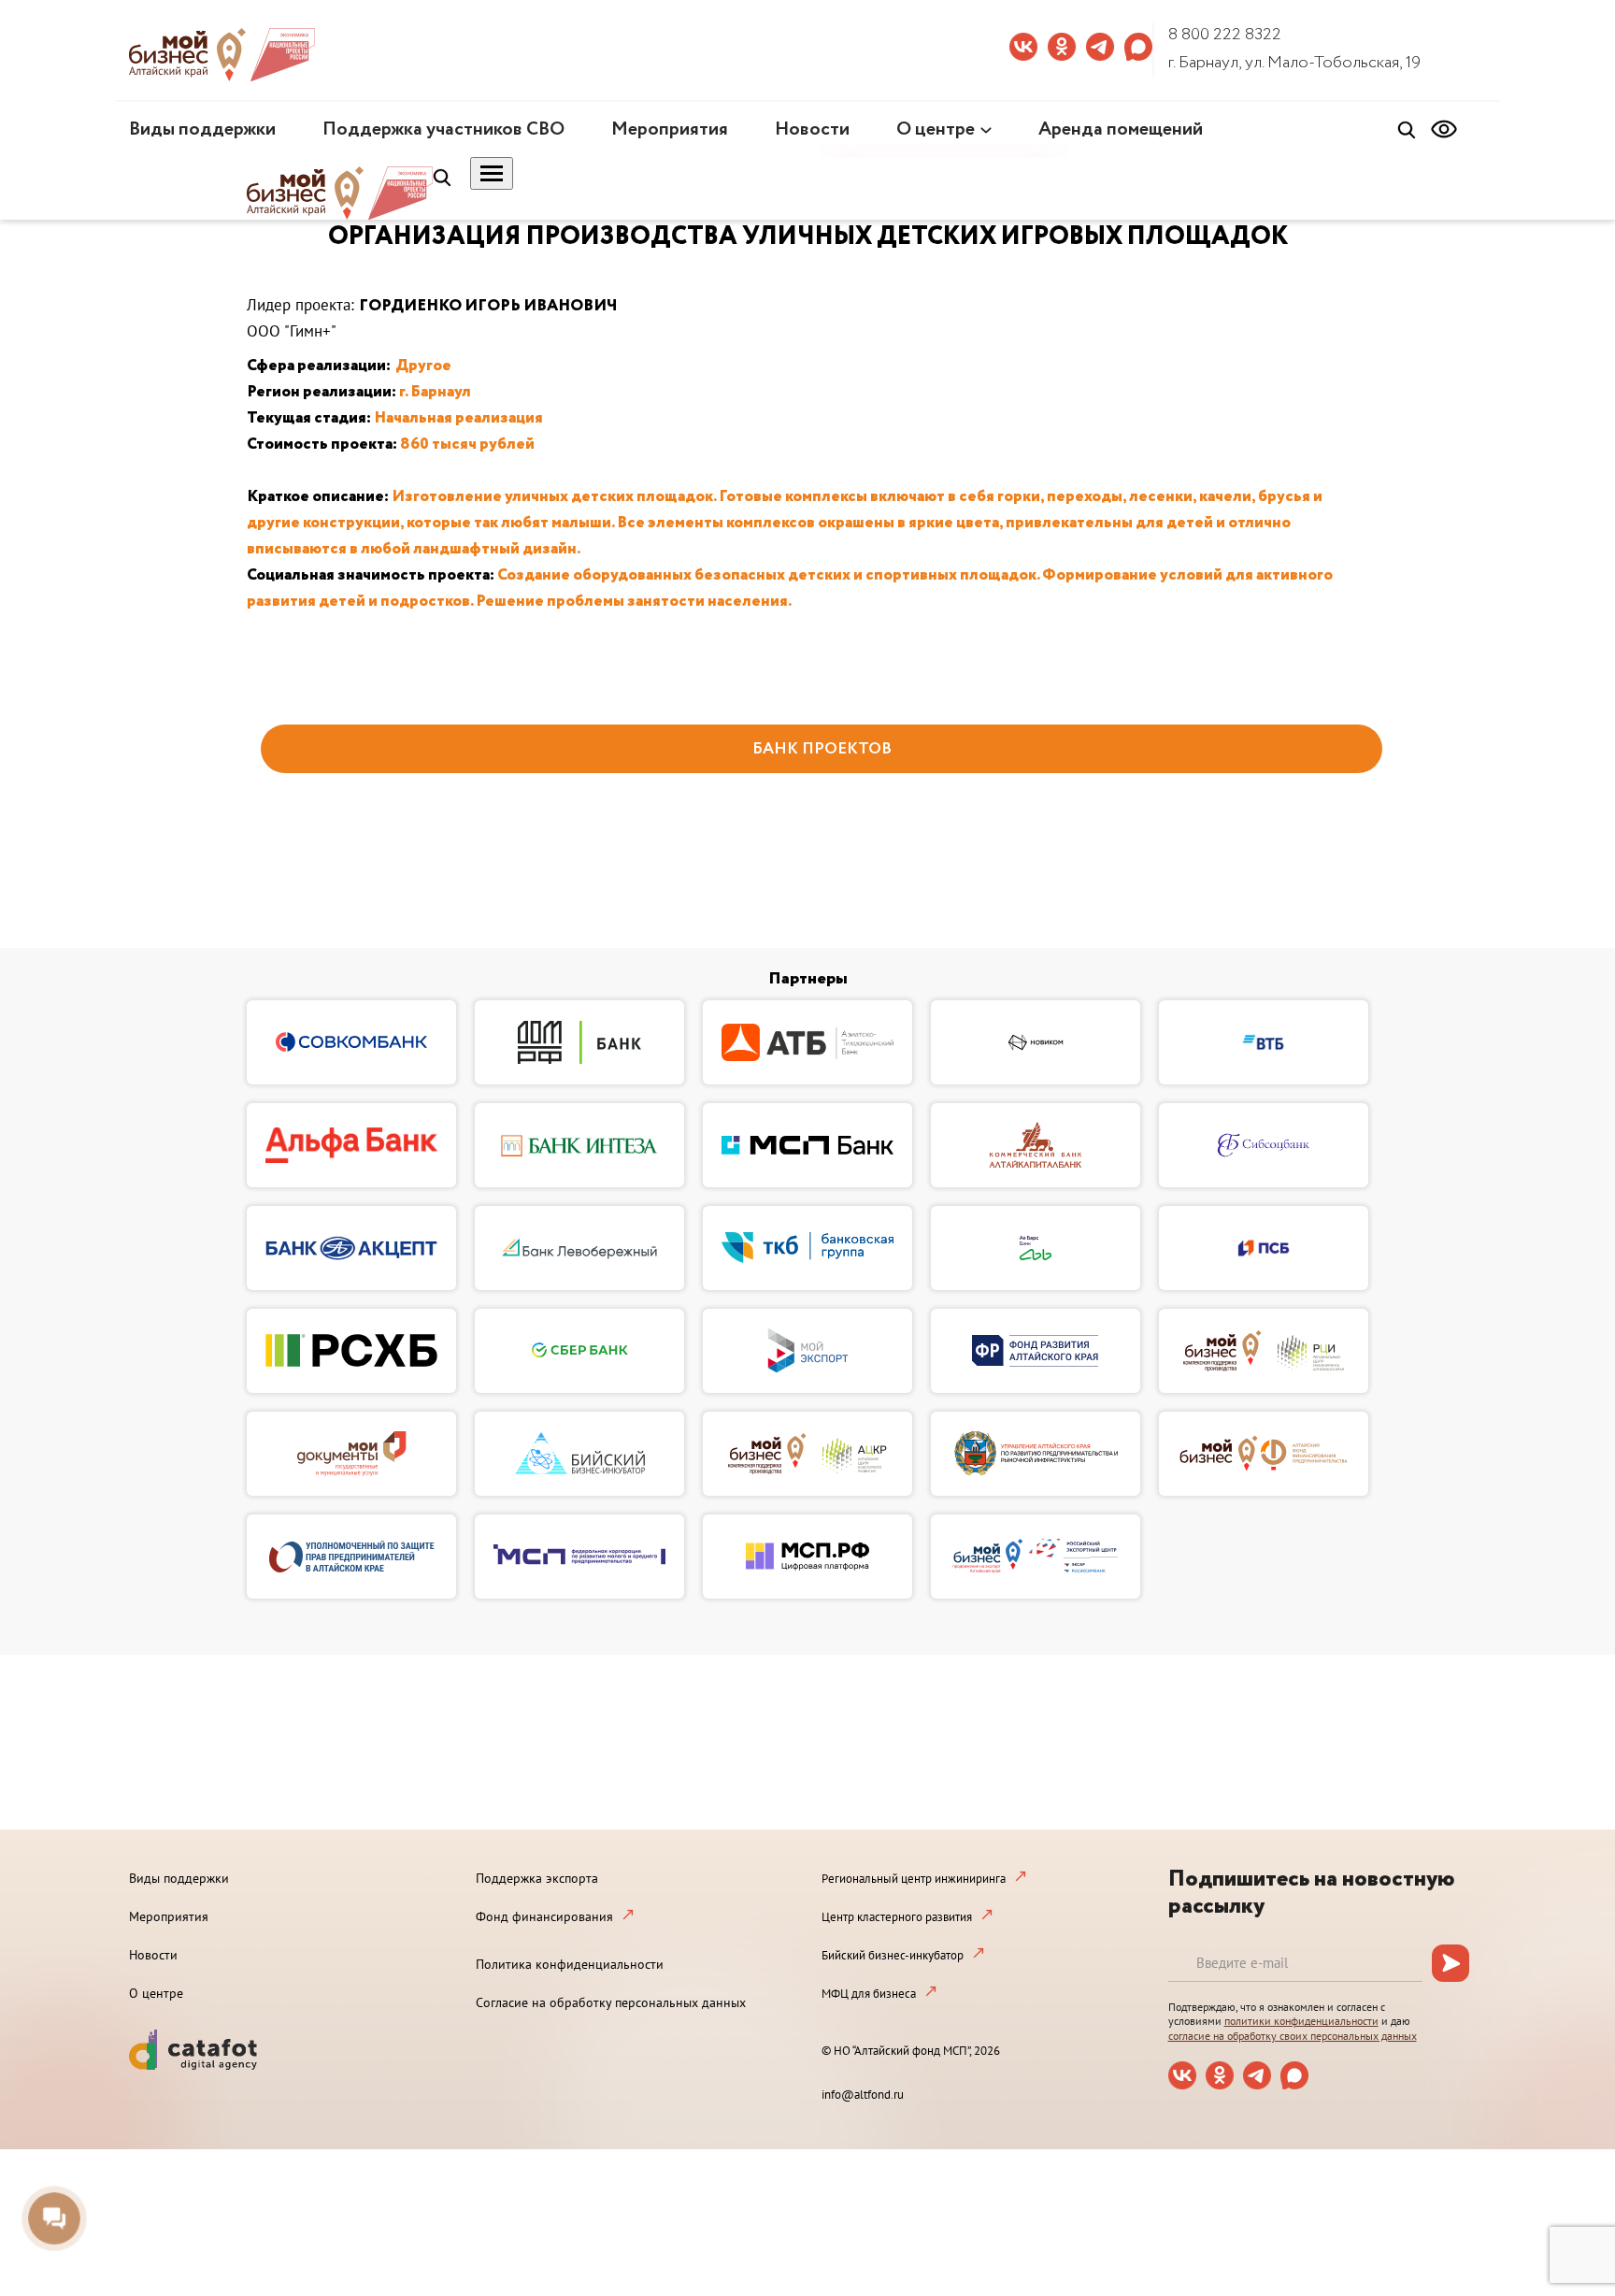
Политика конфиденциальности (570, 1964)
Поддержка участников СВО (443, 129)
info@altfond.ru (863, 2095)
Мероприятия (670, 129)
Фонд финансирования (544, 1916)
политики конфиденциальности (1301, 2021)
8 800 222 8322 (1225, 35)
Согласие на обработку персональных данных (611, 2002)
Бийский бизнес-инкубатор (893, 1955)
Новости (812, 129)
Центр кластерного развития (897, 1917)
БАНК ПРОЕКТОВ (822, 749)
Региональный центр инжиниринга (914, 1879)
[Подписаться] (1451, 1963)
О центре (936, 129)
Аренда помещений (1121, 129)
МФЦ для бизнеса (869, 1994)
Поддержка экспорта (537, 1878)
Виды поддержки (202, 129)
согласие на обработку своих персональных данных (1293, 2036)
